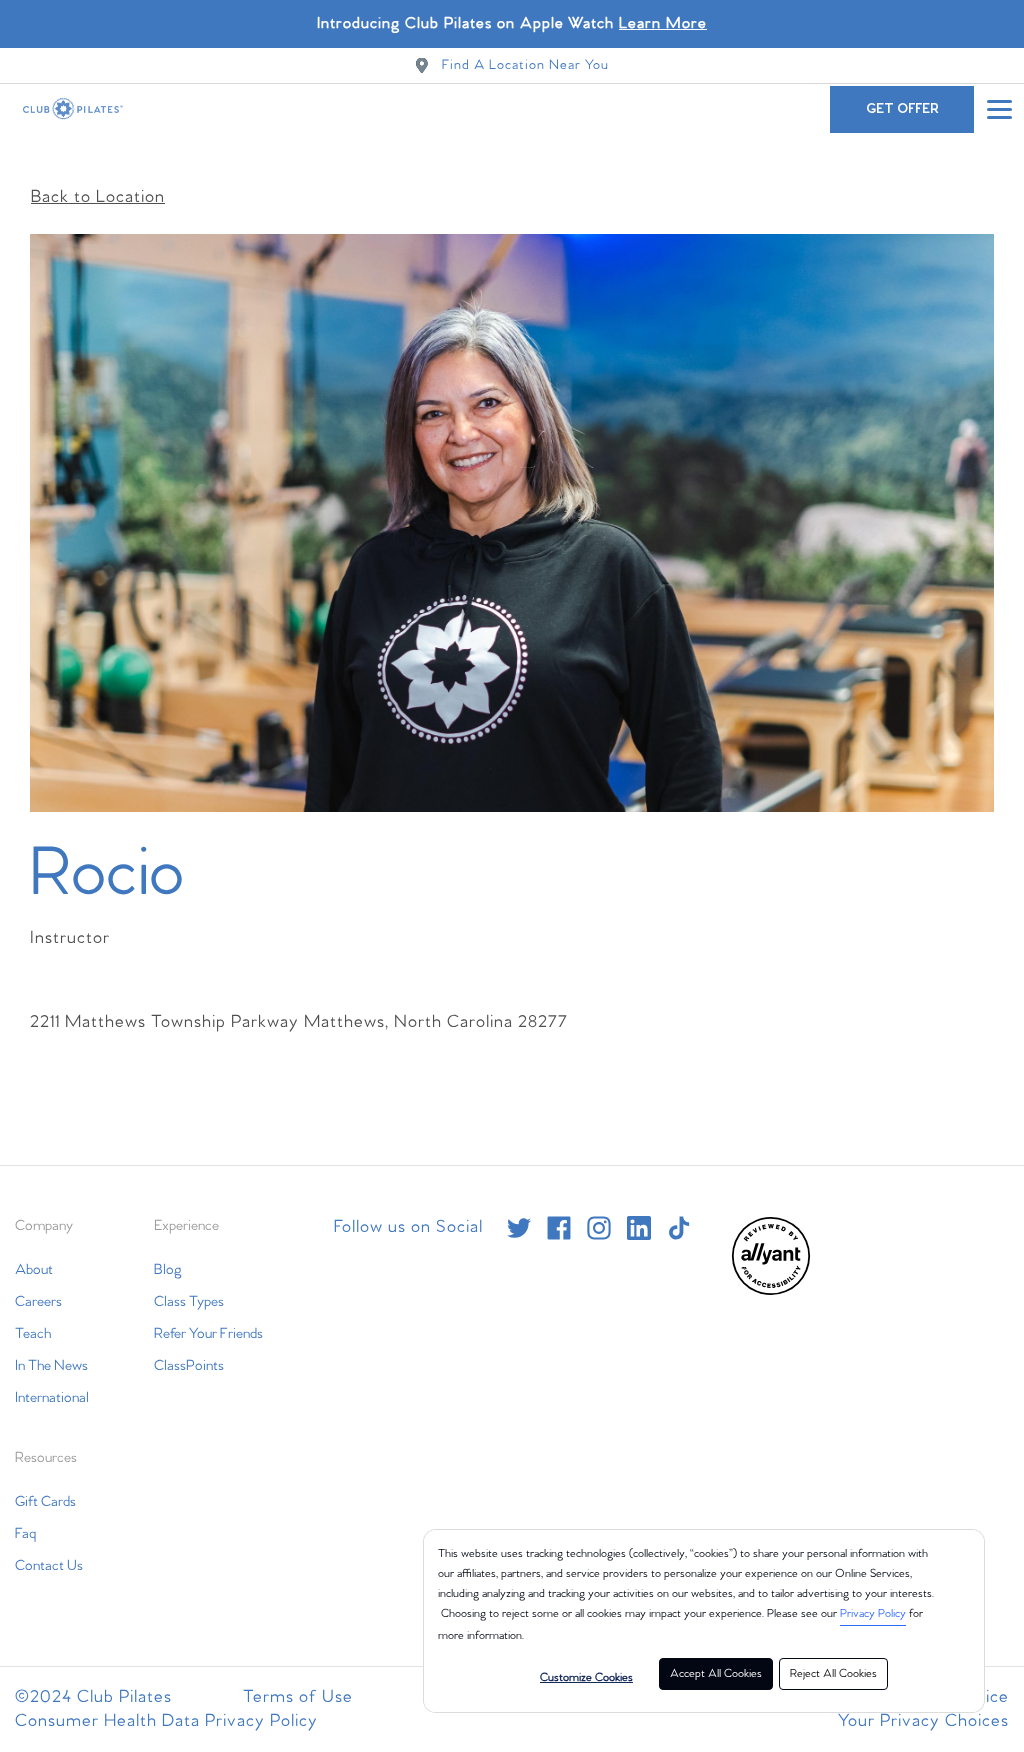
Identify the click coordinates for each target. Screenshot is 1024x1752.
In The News (51, 1366)
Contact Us (49, 1566)
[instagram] (599, 1228)
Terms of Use (298, 1697)
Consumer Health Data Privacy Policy (166, 1721)
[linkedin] (639, 1228)
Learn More (663, 23)
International (52, 1398)
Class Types (189, 1302)
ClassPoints (189, 1366)
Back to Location (98, 197)
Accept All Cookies (716, 1674)
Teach (33, 1334)
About (34, 1270)
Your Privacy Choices (923, 1721)
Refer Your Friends (208, 1334)
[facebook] (559, 1228)
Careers (38, 1302)
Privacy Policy (873, 1614)
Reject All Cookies (833, 1674)
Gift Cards (45, 1502)
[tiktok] (679, 1228)
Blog (168, 1270)
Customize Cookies (586, 1678)
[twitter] (519, 1228)
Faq (25, 1534)
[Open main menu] (999, 109)
